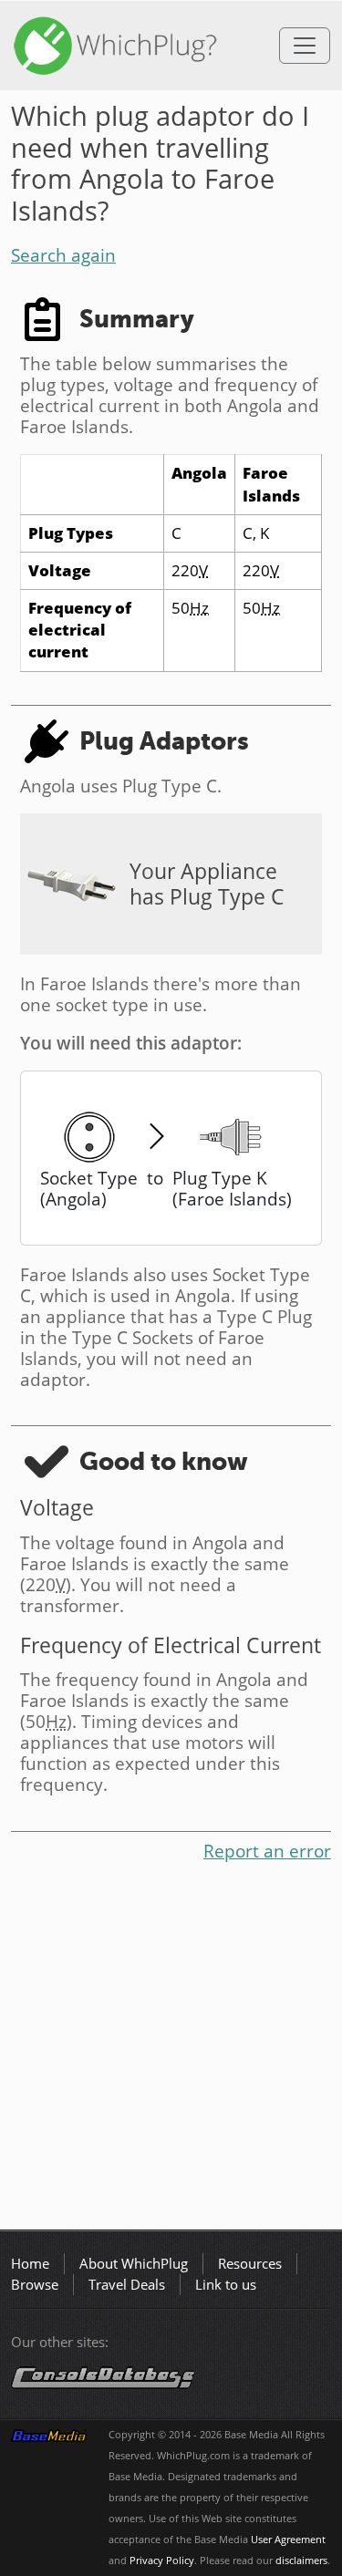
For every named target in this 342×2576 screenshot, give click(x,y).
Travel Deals (127, 2285)
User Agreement (288, 2540)
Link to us (226, 2285)
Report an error (267, 1851)
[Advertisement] (171, 2049)
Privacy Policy (162, 2560)
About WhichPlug (134, 2264)
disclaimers (301, 2560)
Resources (250, 2264)
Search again (63, 255)
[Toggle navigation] (305, 46)
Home (30, 2264)
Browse (35, 2285)
